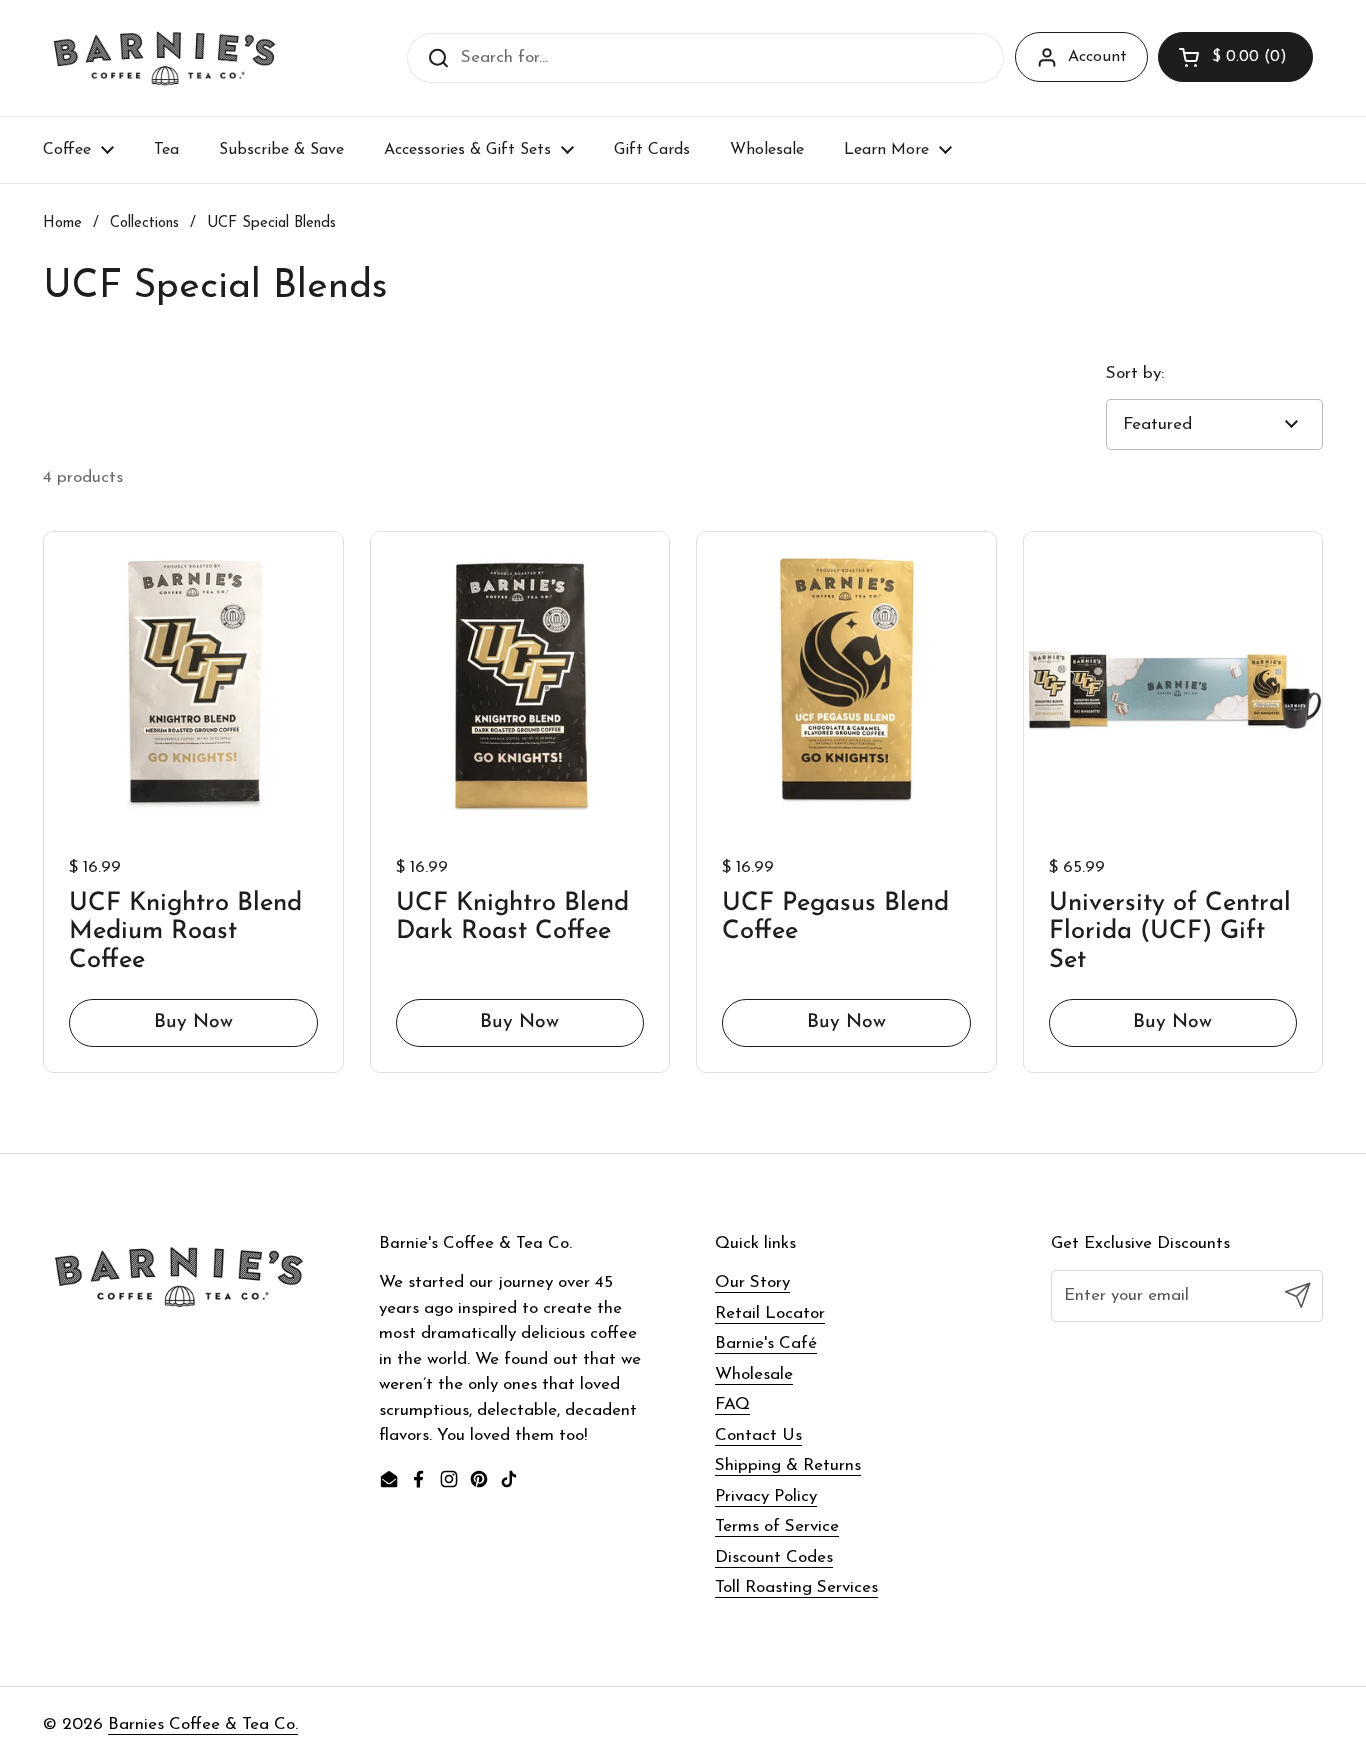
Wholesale (754, 1374)
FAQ (732, 1404)
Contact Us (758, 1435)
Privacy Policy (766, 1496)
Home (62, 223)
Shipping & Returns (788, 1465)
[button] (1235, 57)
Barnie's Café (766, 1343)
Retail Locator (770, 1313)
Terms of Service (777, 1526)
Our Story (752, 1282)
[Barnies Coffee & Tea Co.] (164, 58)
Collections (144, 223)
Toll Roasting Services (796, 1587)
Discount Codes (774, 1557)
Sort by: (1135, 373)
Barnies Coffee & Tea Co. (203, 1724)
